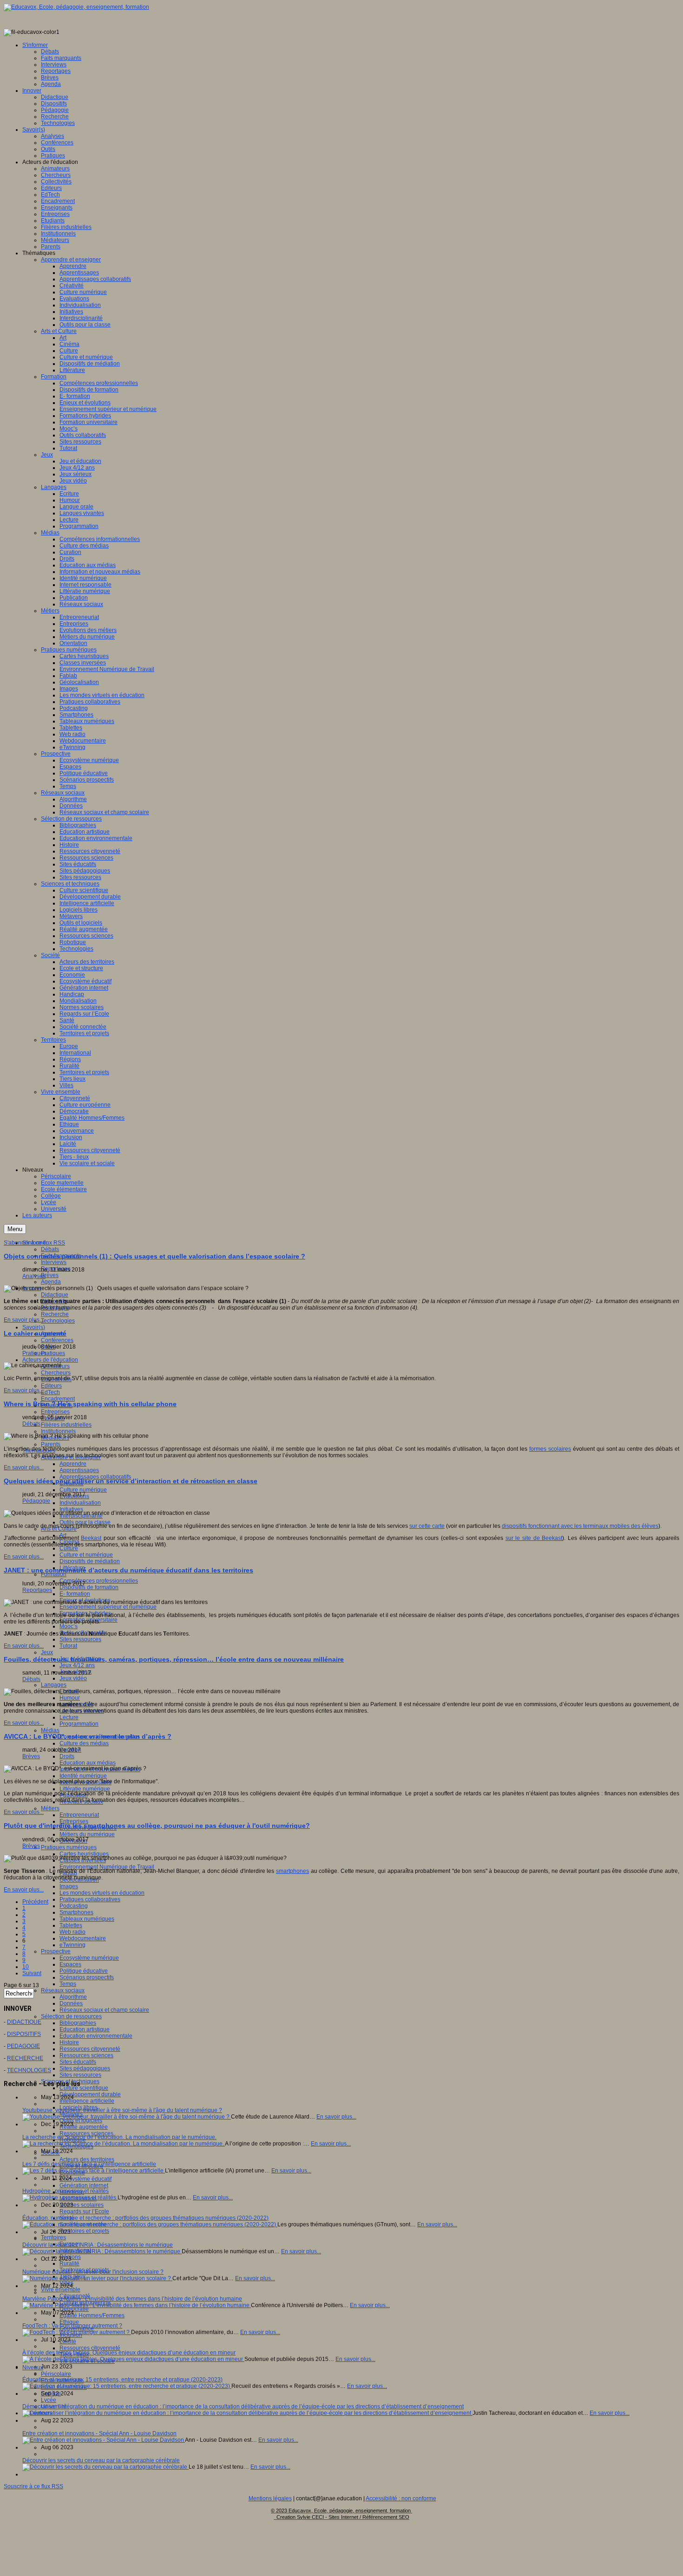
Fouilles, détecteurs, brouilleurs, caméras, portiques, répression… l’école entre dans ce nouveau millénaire (174, 1659)
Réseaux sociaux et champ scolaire (104, 2010)
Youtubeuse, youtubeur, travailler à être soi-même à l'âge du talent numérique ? (122, 2110)
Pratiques (53, 1353)
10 (26, 1967)
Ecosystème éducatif (85, 2179)
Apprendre (73, 1464)
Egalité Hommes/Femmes (92, 2315)
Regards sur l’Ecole (84, 2211)
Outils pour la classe (85, 1522)
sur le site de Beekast (534, 1538)
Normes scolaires (82, 2205)
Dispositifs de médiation (90, 1561)
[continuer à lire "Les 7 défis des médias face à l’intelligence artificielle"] (94, 2171)
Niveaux (33, 2367)
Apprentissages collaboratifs (95, 1477)
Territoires (53, 2237)
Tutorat (68, 1646)
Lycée (49, 2400)
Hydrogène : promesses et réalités (66, 2191)
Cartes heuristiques (84, 1854)
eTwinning (72, 1945)
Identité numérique (83, 1776)
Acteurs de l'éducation (50, 1360)
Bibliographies (78, 2023)
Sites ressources (80, 1639)
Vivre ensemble (61, 2289)
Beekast (91, 1538)
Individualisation (80, 1503)
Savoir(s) (34, 1327)
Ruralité (69, 2263)
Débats (50, 1249)
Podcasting (74, 1906)
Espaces (70, 1964)
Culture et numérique (86, 1555)
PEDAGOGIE (23, 2046)
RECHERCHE (25, 2058)
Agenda (51, 1282)
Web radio (72, 1932)
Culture (69, 1548)
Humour (70, 1698)
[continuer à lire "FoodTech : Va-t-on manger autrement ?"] (77, 2332)
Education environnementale (96, 2036)
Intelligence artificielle (87, 2101)
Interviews (54, 1262)
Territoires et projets (84, 2231)
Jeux (47, 1652)
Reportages (37, 1590)
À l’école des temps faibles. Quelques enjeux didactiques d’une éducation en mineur (129, 2353)
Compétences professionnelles (99, 1581)
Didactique (55, 1295)
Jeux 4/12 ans (77, 1665)
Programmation (79, 1724)
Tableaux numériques (87, 1919)
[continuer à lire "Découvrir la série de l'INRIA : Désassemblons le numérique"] (102, 2251)
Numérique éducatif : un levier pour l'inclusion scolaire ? (93, 2272)
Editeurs (51, 1386)
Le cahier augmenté (35, 1333)
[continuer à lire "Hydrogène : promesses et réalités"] (70, 2198)
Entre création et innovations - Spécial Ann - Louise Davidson (99, 2433)
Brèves (50, 1275)
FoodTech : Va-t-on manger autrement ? (72, 2326)
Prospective (56, 1951)
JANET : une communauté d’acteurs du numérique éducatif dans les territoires (128, 1570)
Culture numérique (83, 1490)
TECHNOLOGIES (29, 2070)
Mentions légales (270, 2498)
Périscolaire (56, 2374)
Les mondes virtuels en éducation (102, 1893)
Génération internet (84, 2185)
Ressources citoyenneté (90, 2049)
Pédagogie (36, 1501)
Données (71, 2003)
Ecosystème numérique (89, 1958)
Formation (54, 1574)
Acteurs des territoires (87, 2159)
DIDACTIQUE (24, 2022)
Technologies (58, 1321)
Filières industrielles (66, 1425)
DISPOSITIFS (24, 2034)
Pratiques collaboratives (90, 1899)
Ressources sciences (86, 2055)
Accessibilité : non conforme (401, 2498)
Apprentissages (79, 1470)
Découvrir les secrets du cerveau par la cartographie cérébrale (101, 2460)
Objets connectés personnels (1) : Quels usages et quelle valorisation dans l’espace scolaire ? (154, 1256)
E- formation (75, 1594)
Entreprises (55, 1412)
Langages (54, 1685)
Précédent (35, 1902)
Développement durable (90, 2094)
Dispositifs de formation (89, 1587)
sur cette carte (427, 1526)
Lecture (69, 1717)
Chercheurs (56, 1373)
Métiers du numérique (87, 1834)
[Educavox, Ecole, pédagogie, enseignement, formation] (76, 7)
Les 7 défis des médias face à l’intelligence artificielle (89, 2164)
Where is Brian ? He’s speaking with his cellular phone (90, 1404)
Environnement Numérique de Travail (107, 1867)
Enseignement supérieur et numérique (108, 1607)
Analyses (34, 1276)
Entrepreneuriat (79, 1815)
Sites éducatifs (78, 2062)
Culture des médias (84, 1743)
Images (69, 1886)
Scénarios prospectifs (87, 1977)
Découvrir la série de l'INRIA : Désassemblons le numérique (98, 2245)
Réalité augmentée (84, 2127)
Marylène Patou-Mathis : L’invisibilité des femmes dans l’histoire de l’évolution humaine (132, 2299)
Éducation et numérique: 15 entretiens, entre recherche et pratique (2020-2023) (122, 2380)
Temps (68, 1984)
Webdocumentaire (83, 1938)
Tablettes (71, 1925)
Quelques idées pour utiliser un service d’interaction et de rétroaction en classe (131, 1481)
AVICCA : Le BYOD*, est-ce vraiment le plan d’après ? (88, 1736)
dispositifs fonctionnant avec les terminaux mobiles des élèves (580, 1526)
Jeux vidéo (73, 1678)
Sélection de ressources (71, 2016)
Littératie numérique (85, 1789)
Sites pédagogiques (85, 2068)
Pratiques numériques (69, 1847)
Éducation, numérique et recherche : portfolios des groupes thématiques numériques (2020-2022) (145, 2218)
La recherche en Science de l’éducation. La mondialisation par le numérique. (119, 2137)
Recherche (55, 1314)
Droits (67, 1756)
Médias (50, 1730)
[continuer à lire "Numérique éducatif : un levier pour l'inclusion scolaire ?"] (97, 2278)
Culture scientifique (84, 2088)
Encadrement (58, 1399)
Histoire (69, 2042)
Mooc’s (69, 1626)
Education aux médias (88, 1763)
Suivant (32, 1973)
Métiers (50, 1808)
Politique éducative (84, 1971)
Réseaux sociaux (63, 1990)
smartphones (292, 1871)
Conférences (57, 1340)
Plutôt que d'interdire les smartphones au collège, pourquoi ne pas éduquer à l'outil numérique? (157, 1826)
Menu (15, 1229)
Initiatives (71, 1509)
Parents (51, 1444)
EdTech (50, 1392)
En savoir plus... (24, 1320)
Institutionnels (58, 1431)
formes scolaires (550, 1449)
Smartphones (76, 1912)
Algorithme (73, 1997)
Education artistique (85, 2029)
